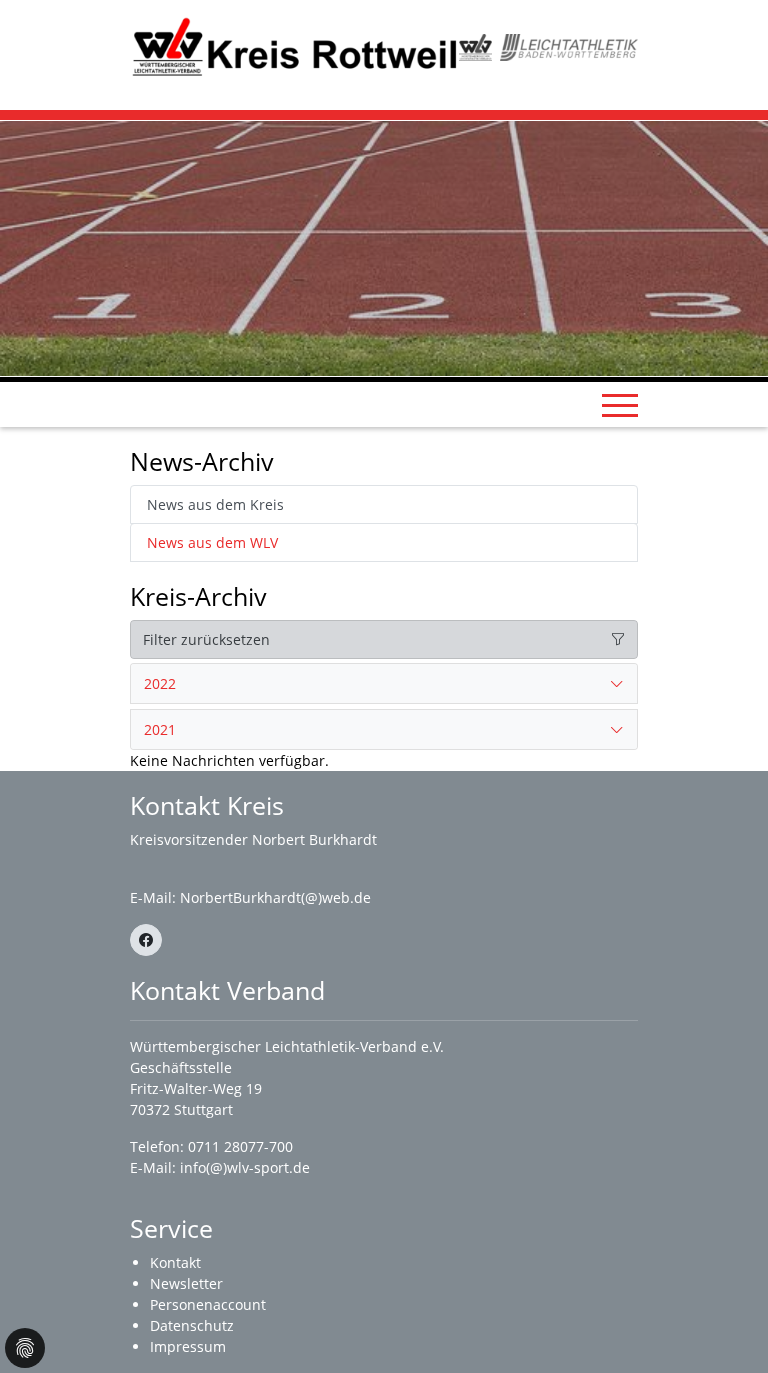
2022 (160, 683)
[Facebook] (146, 940)
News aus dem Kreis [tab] (215, 504)
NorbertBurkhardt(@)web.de (275, 897)
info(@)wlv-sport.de (245, 1167)
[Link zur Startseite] (294, 45)
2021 (160, 729)
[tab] (384, 684)
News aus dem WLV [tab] (212, 542)
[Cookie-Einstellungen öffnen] (25, 1348)
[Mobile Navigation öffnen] (620, 405)
